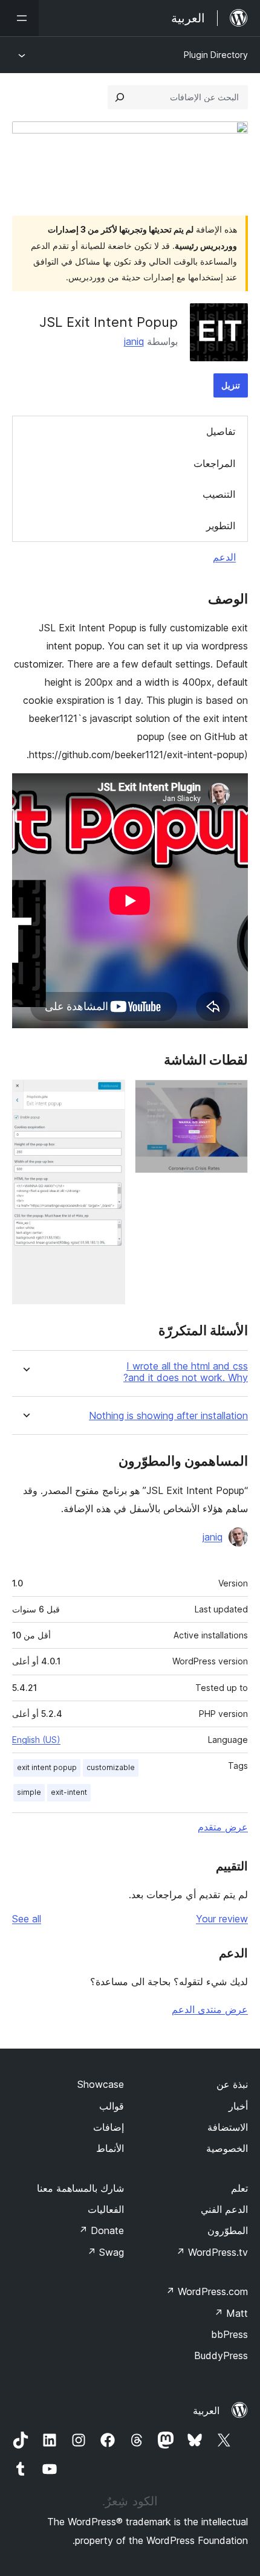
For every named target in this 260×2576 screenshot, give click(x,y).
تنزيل (231, 385)
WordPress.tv (212, 2252)
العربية (206, 2410)
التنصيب (219, 494)
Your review (222, 1919)
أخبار (238, 2106)
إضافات (109, 2127)
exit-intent (69, 1792)
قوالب (112, 2106)
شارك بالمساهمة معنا (80, 2188)
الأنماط (110, 2148)
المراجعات (214, 463)
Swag (106, 2252)
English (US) (36, 1740)
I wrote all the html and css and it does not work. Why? (186, 1372)
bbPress (229, 2334)
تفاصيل (221, 431)
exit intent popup (47, 1767)
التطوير (221, 526)
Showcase (101, 2084)
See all (27, 1919)
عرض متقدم (223, 1827)
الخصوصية (227, 2148)
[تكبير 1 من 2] (232, 1096)
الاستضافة (228, 2127)
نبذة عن (232, 2084)
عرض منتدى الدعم (210, 2009)
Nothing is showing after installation (168, 1416)
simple (29, 1792)
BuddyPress (221, 2355)
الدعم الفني (224, 2209)
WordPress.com (207, 2291)
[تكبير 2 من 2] (109, 1096)
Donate (101, 2230)
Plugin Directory (216, 55)
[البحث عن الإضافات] (120, 97)
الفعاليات (106, 2209)
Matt (231, 2313)
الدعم (224, 557)
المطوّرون (228, 2230)
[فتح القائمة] (19, 18)
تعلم (239, 2188)
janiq (134, 341)
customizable (111, 1767)
